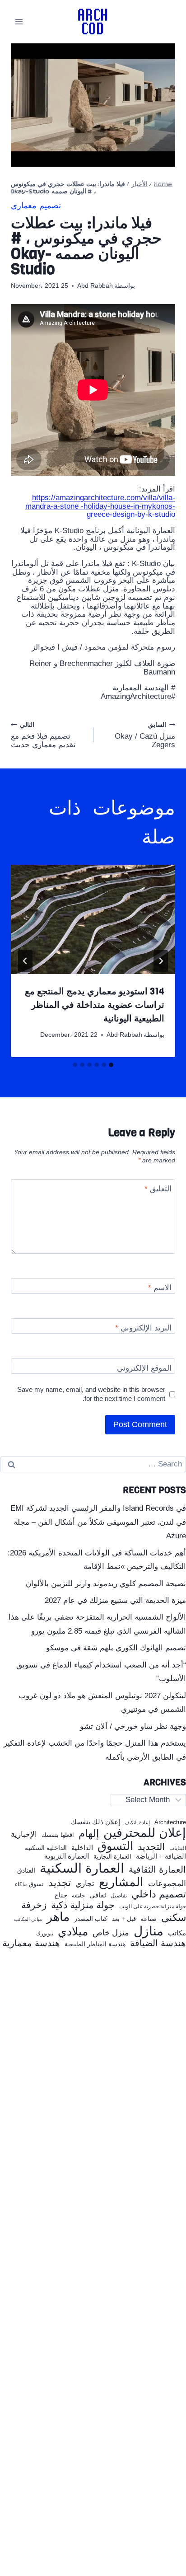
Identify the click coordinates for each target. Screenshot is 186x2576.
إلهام (89, 1834)
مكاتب (177, 1933)
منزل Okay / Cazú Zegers (145, 735)
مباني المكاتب (28, 1919)
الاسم (160, 1288)
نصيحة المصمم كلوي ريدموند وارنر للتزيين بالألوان (106, 1584)
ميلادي (73, 1932)
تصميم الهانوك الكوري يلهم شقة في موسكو (116, 1648)
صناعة (149, 1919)
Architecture (170, 1822)
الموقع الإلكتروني (144, 1368)
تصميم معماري (36, 206)
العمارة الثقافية (157, 1870)
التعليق (158, 1189)
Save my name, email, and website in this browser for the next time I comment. (91, 1394)
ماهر (58, 1917)
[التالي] (25, 961)
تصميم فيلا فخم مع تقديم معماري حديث (43, 735)
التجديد (151, 1847)
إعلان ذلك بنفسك (95, 1822)
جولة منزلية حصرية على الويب (153, 1907)
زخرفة (34, 1905)
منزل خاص (111, 1933)
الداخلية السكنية (46, 1848)
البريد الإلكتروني (143, 1328)
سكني (174, 1918)
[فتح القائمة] (19, 21)
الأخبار (139, 185)
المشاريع (121, 1882)
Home (163, 185)
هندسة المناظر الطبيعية (95, 1944)
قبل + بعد (124, 1919)
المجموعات (167, 1883)
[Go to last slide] (161, 961)
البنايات (178, 1848)
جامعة (78, 1896)
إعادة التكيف (137, 1823)
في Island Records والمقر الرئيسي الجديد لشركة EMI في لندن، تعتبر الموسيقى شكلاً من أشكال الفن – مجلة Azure (98, 1522)
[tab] (111, 1065)
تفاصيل (119, 1896)
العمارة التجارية (112, 1857)
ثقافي (98, 1895)
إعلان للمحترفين (145, 1833)
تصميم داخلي (159, 1894)
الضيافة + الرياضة (161, 1856)
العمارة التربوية (67, 1856)
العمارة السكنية (82, 1868)
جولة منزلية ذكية (83, 1905)
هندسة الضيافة (158, 1943)
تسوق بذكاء (29, 1885)
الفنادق (26, 1871)
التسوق (115, 1846)
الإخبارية (24, 1834)
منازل (149, 1931)
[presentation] (93, 920)
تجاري (85, 1884)
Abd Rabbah (95, 286)
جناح (61, 1895)
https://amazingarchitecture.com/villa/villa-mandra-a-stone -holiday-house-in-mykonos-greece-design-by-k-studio (100, 506)
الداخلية (82, 1848)
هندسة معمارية (31, 1943)
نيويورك (45, 1934)
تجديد (60, 1883)
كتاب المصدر (91, 1919)
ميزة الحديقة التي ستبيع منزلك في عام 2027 (115, 1600)
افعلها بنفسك (58, 1835)
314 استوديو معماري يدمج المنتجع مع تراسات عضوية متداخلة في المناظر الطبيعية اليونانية (95, 1005)
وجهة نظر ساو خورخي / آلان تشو (133, 1726)
